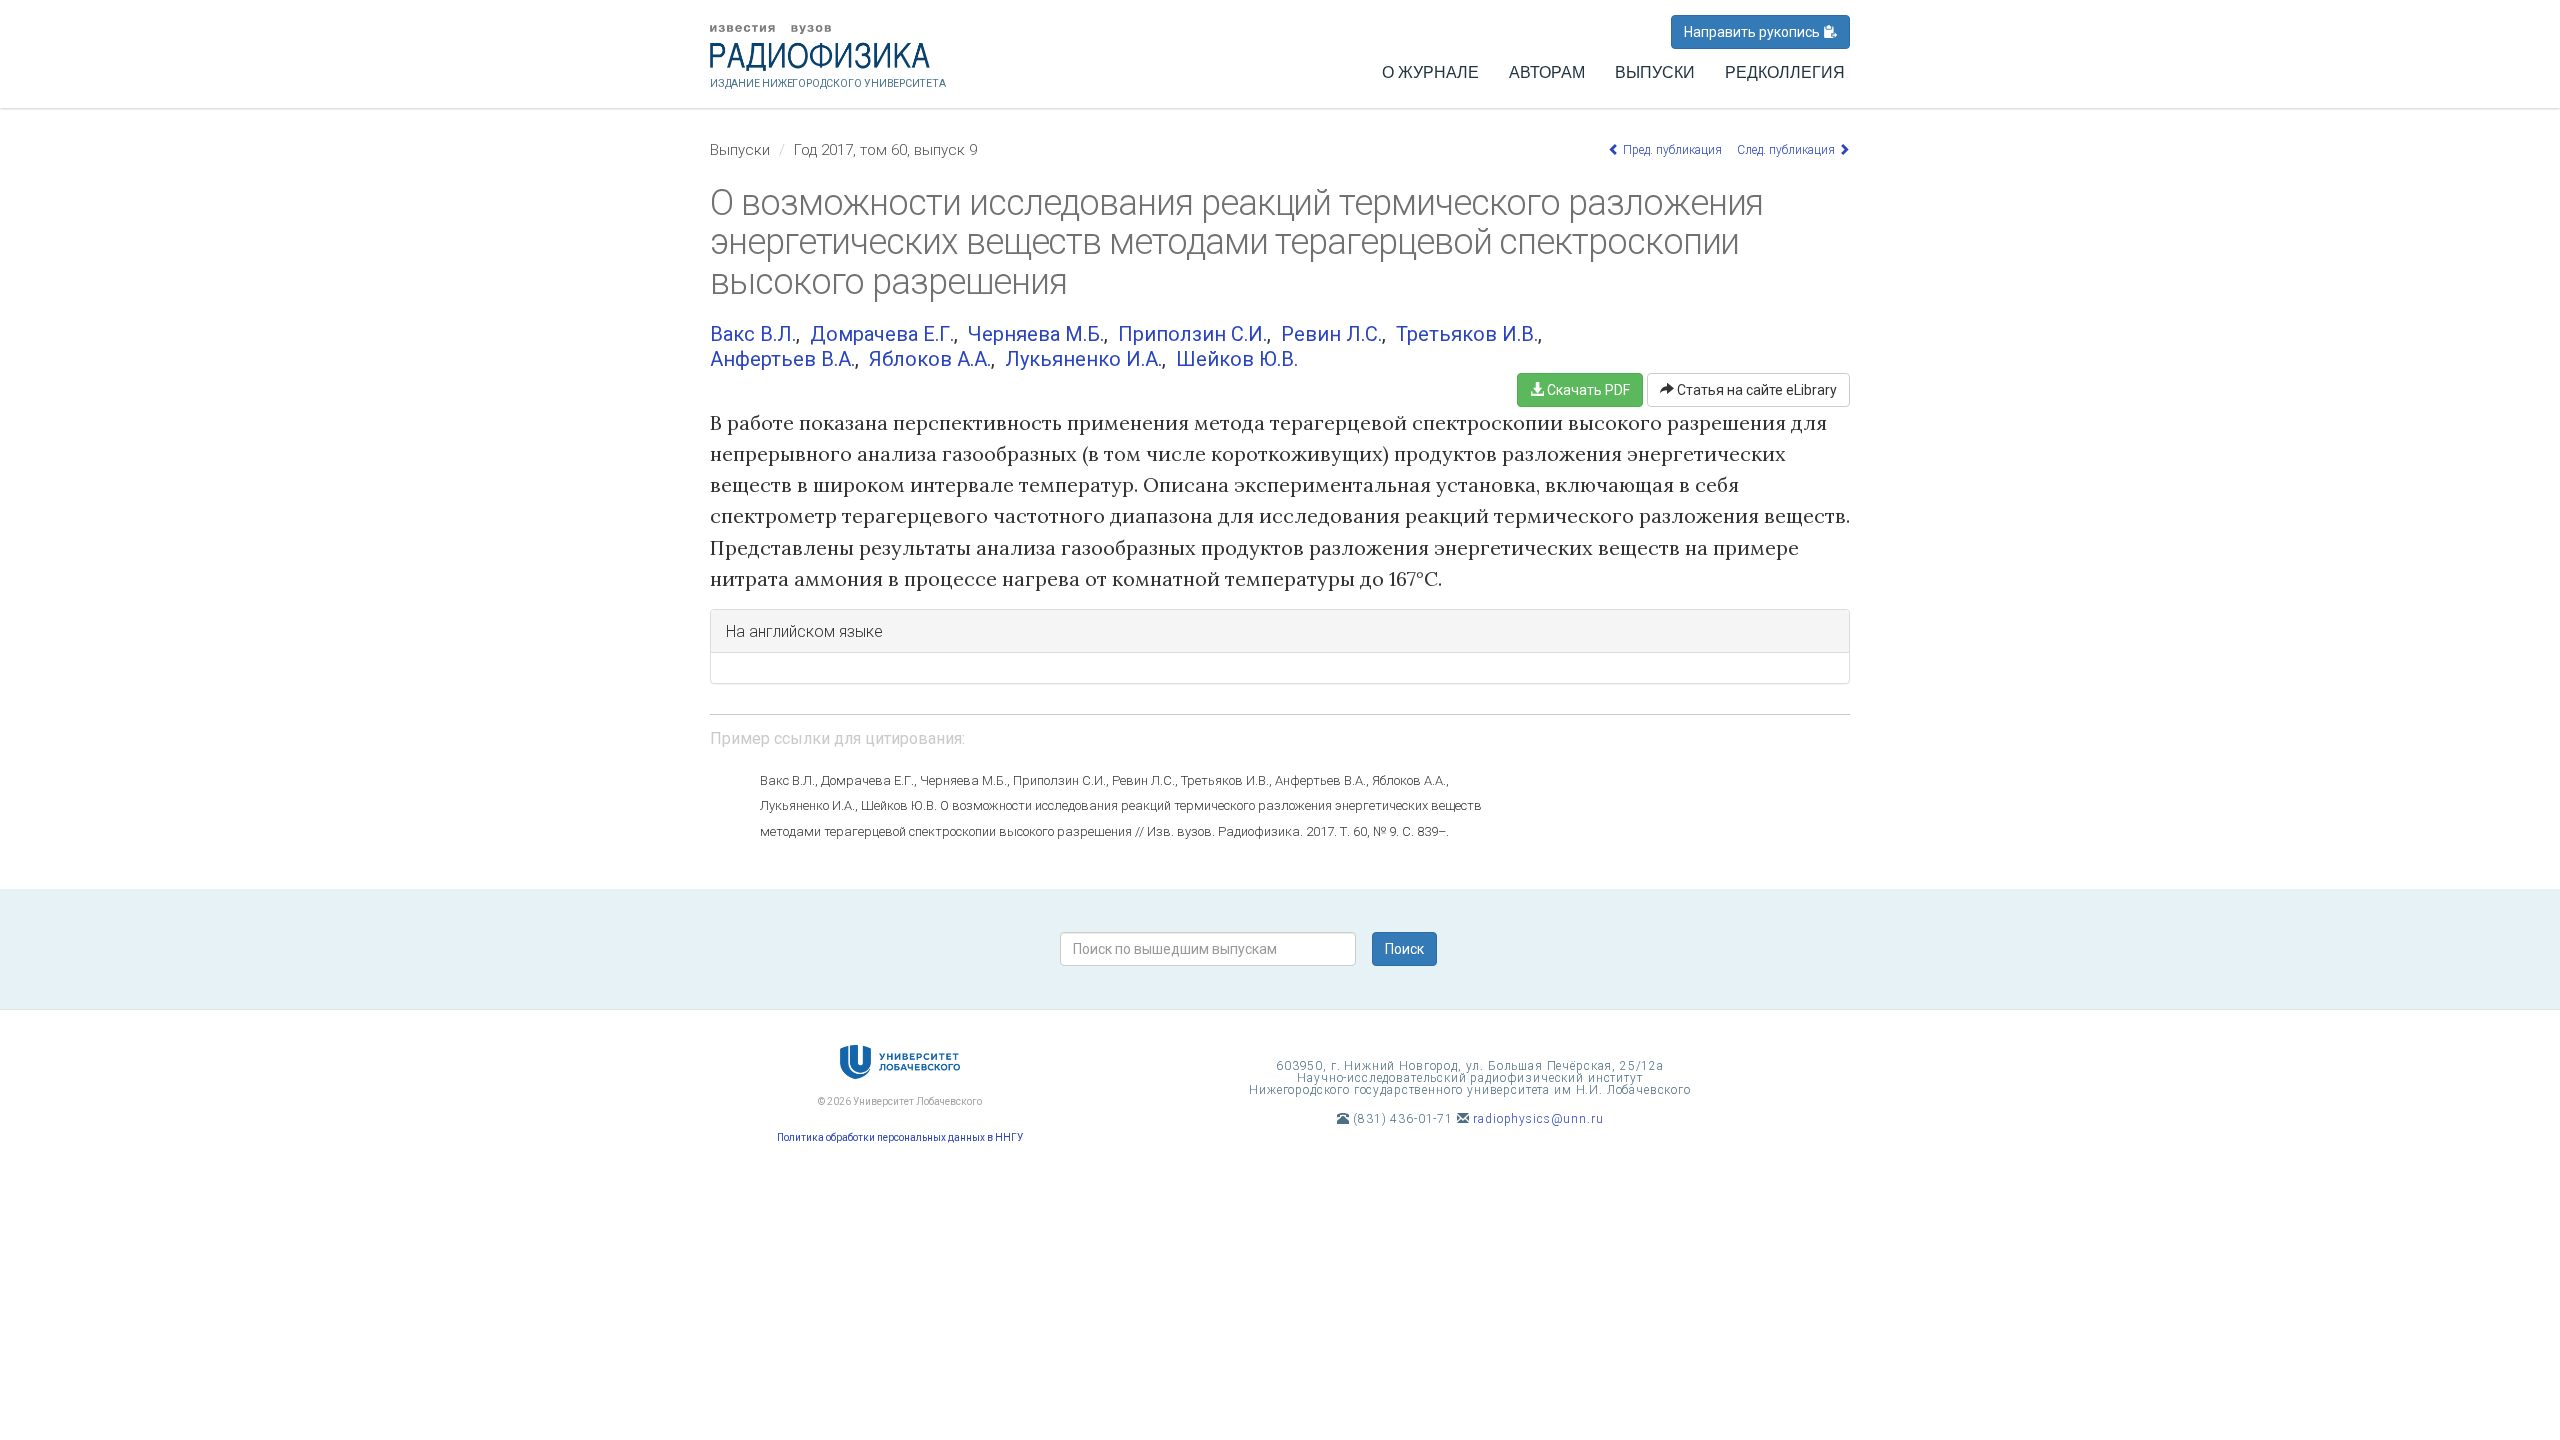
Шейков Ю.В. (1237, 359)
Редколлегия (1785, 72)
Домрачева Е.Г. (882, 334)
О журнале (1430, 72)
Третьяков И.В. (1467, 334)
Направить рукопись (1753, 32)
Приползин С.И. (1192, 334)
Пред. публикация (1671, 150)
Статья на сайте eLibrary (1755, 390)
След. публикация (1787, 150)
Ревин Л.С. (1331, 334)
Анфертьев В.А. (782, 359)
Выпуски (1655, 72)
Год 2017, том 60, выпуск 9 (885, 150)
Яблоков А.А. (930, 359)
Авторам (1547, 72)
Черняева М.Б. (1036, 334)
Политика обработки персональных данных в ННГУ (900, 1137)
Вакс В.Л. (753, 334)
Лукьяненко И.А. (1083, 359)
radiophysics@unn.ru (1538, 1119)
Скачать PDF (1587, 390)
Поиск (1404, 949)
